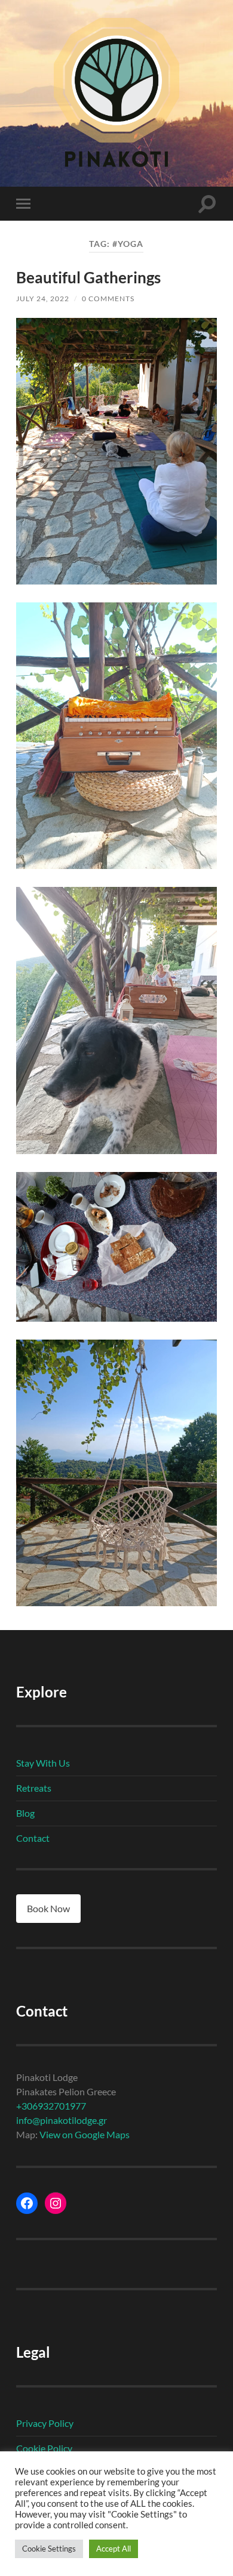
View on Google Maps (85, 2134)
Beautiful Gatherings (88, 277)
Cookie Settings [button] (49, 2549)
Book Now (48, 1908)
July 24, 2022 (43, 299)
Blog (25, 1813)
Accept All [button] (114, 2549)
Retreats (34, 1788)
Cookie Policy (44, 2448)
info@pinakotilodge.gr (62, 2120)
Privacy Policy (45, 2423)
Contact (33, 1838)
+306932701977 (51, 2106)
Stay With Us (43, 1763)
